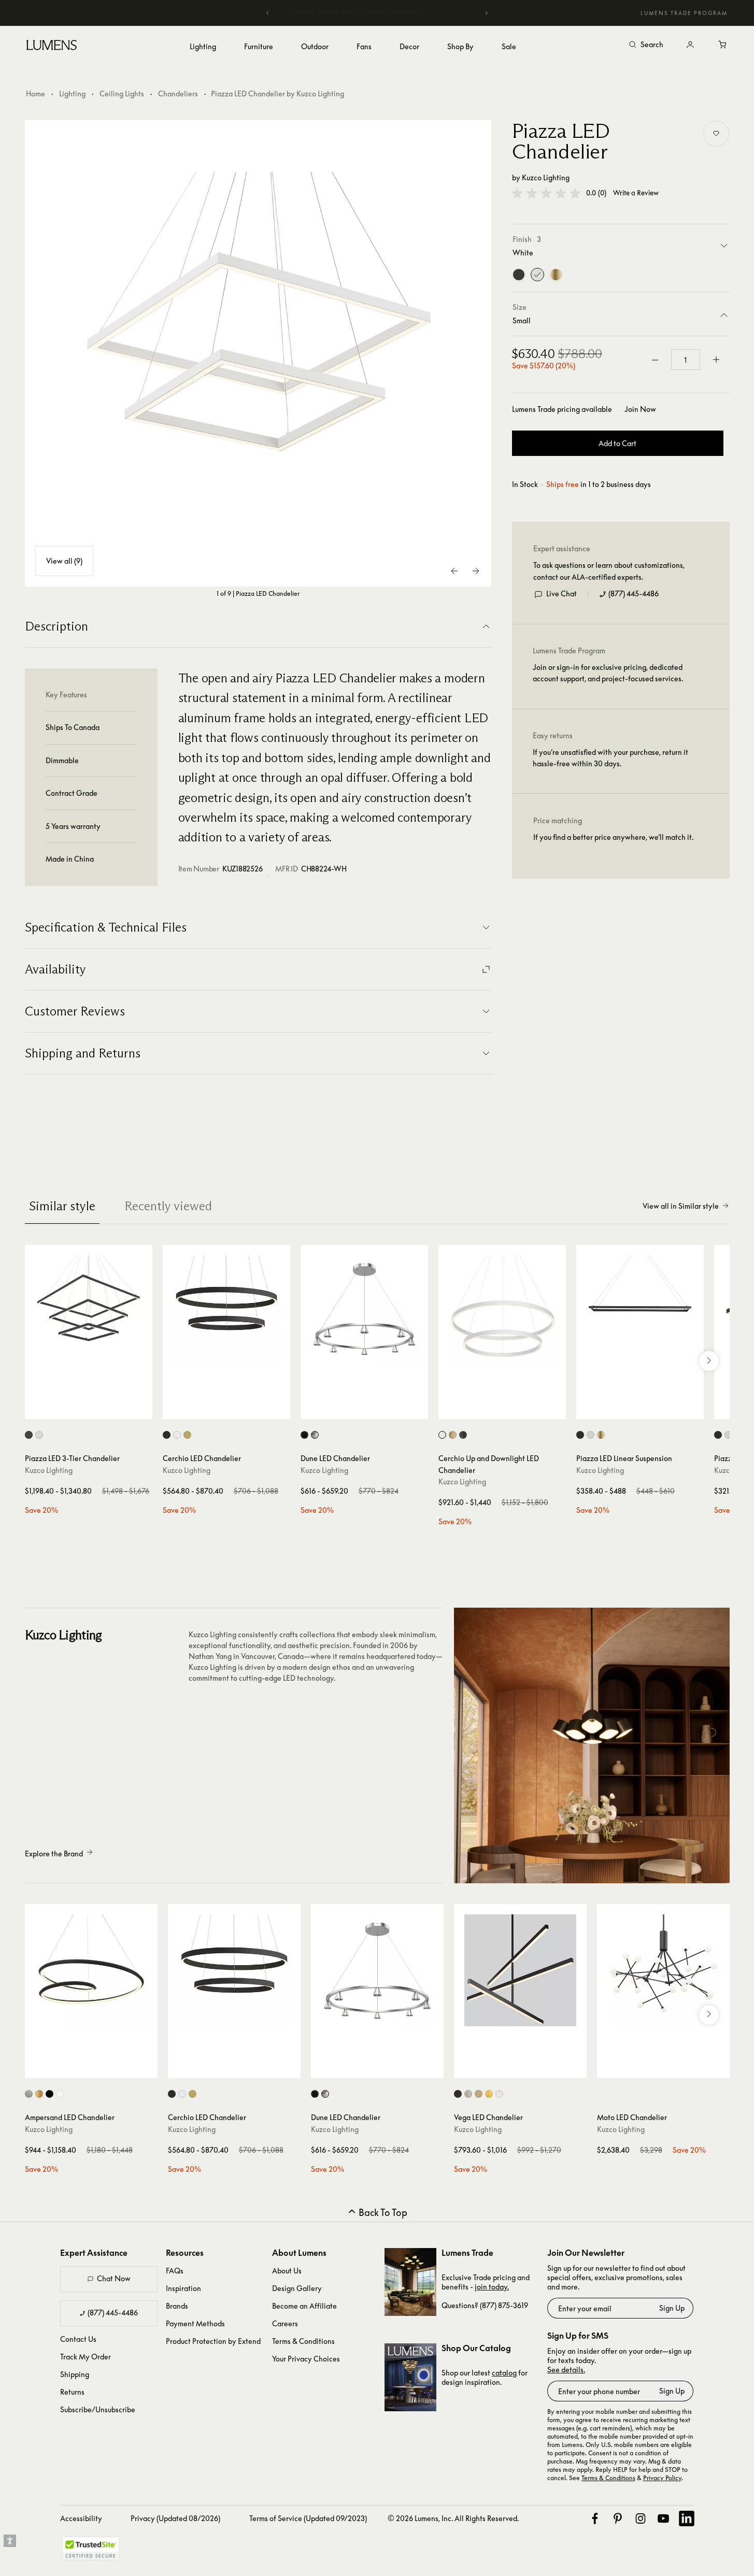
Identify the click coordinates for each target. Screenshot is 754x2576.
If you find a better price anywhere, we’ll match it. (613, 838)
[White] (537, 275)
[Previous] (268, 13)
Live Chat (561, 594)
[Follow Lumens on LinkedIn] (687, 2518)
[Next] (486, 13)
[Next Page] (476, 571)
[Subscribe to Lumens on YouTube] (663, 2518)
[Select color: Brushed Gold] (187, 1435)
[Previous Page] (455, 571)
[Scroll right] (709, 1361)
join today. (492, 2287)
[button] (546, 193)
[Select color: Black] (29, 1435)
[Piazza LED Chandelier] (258, 353)
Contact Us (78, 2339)
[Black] (519, 275)
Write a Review (636, 194)
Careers (285, 2323)
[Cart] (723, 45)
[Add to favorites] (716, 134)
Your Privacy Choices (306, 2359)
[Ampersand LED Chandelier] (91, 1970)
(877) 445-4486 (634, 594)
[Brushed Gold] (556, 275)
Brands (177, 2306)
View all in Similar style (681, 1206)
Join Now (640, 409)
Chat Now (114, 2278)
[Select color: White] (39, 1435)
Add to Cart (617, 444)
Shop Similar (96, 1409)
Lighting (72, 94)
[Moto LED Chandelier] (663, 1970)
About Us (287, 2271)
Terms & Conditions (303, 2341)
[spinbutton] (686, 360)
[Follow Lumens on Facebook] (595, 2518)
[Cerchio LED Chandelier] (226, 1309)
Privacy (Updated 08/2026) (175, 2518)
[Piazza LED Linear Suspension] (640, 1309)
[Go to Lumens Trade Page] (410, 2282)
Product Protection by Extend (213, 2341)
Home (35, 94)
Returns (72, 2392)
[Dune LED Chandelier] (364, 1309)
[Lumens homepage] (52, 47)
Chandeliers (178, 94)
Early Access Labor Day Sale (393, 13)
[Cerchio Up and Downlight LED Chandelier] (502, 1309)
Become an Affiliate (304, 2306)
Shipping (75, 2374)
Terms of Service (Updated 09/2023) (308, 2518)
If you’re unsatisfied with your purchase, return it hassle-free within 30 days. (610, 758)
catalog (504, 2373)
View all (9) (64, 561)
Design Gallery (297, 2288)
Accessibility (81, 2518)
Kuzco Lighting (546, 177)
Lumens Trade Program (684, 13)
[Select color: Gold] (479, 2094)
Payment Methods (195, 2323)
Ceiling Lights (122, 94)
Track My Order (86, 2357)
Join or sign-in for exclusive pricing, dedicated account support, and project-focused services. (608, 673)
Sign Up (672, 2308)
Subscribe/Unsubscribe (98, 2409)
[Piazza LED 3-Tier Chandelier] (89, 1309)
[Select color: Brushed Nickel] (315, 1435)
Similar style (62, 1206)
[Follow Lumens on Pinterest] (618, 2518)
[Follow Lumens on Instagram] (641, 2518)
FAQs (175, 2271)
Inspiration (183, 2288)
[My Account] (690, 45)
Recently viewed (168, 1206)
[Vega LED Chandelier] (520, 1970)
